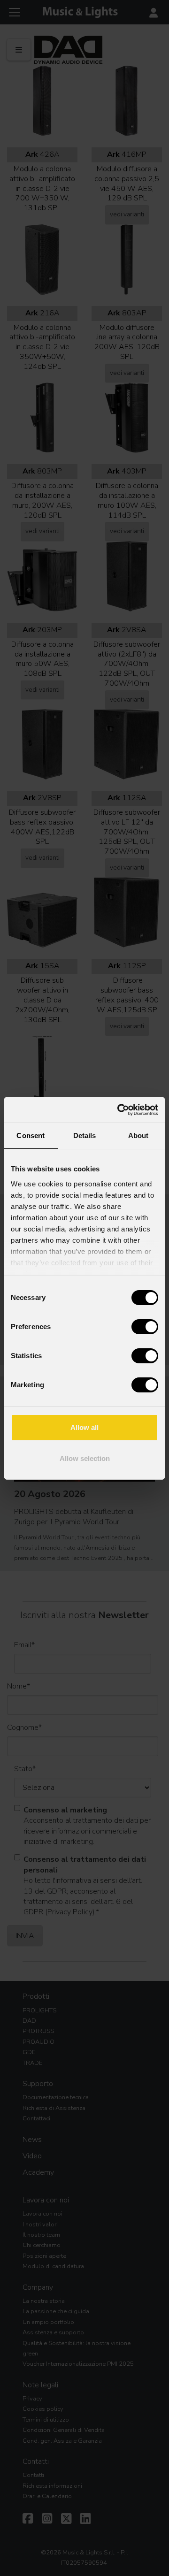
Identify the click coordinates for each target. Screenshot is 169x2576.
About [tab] (138, 1135)
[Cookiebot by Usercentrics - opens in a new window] (119, 1110)
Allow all (84, 1427)
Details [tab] (85, 1135)
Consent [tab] (31, 1135)
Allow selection (85, 1458)
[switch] (145, 1327)
